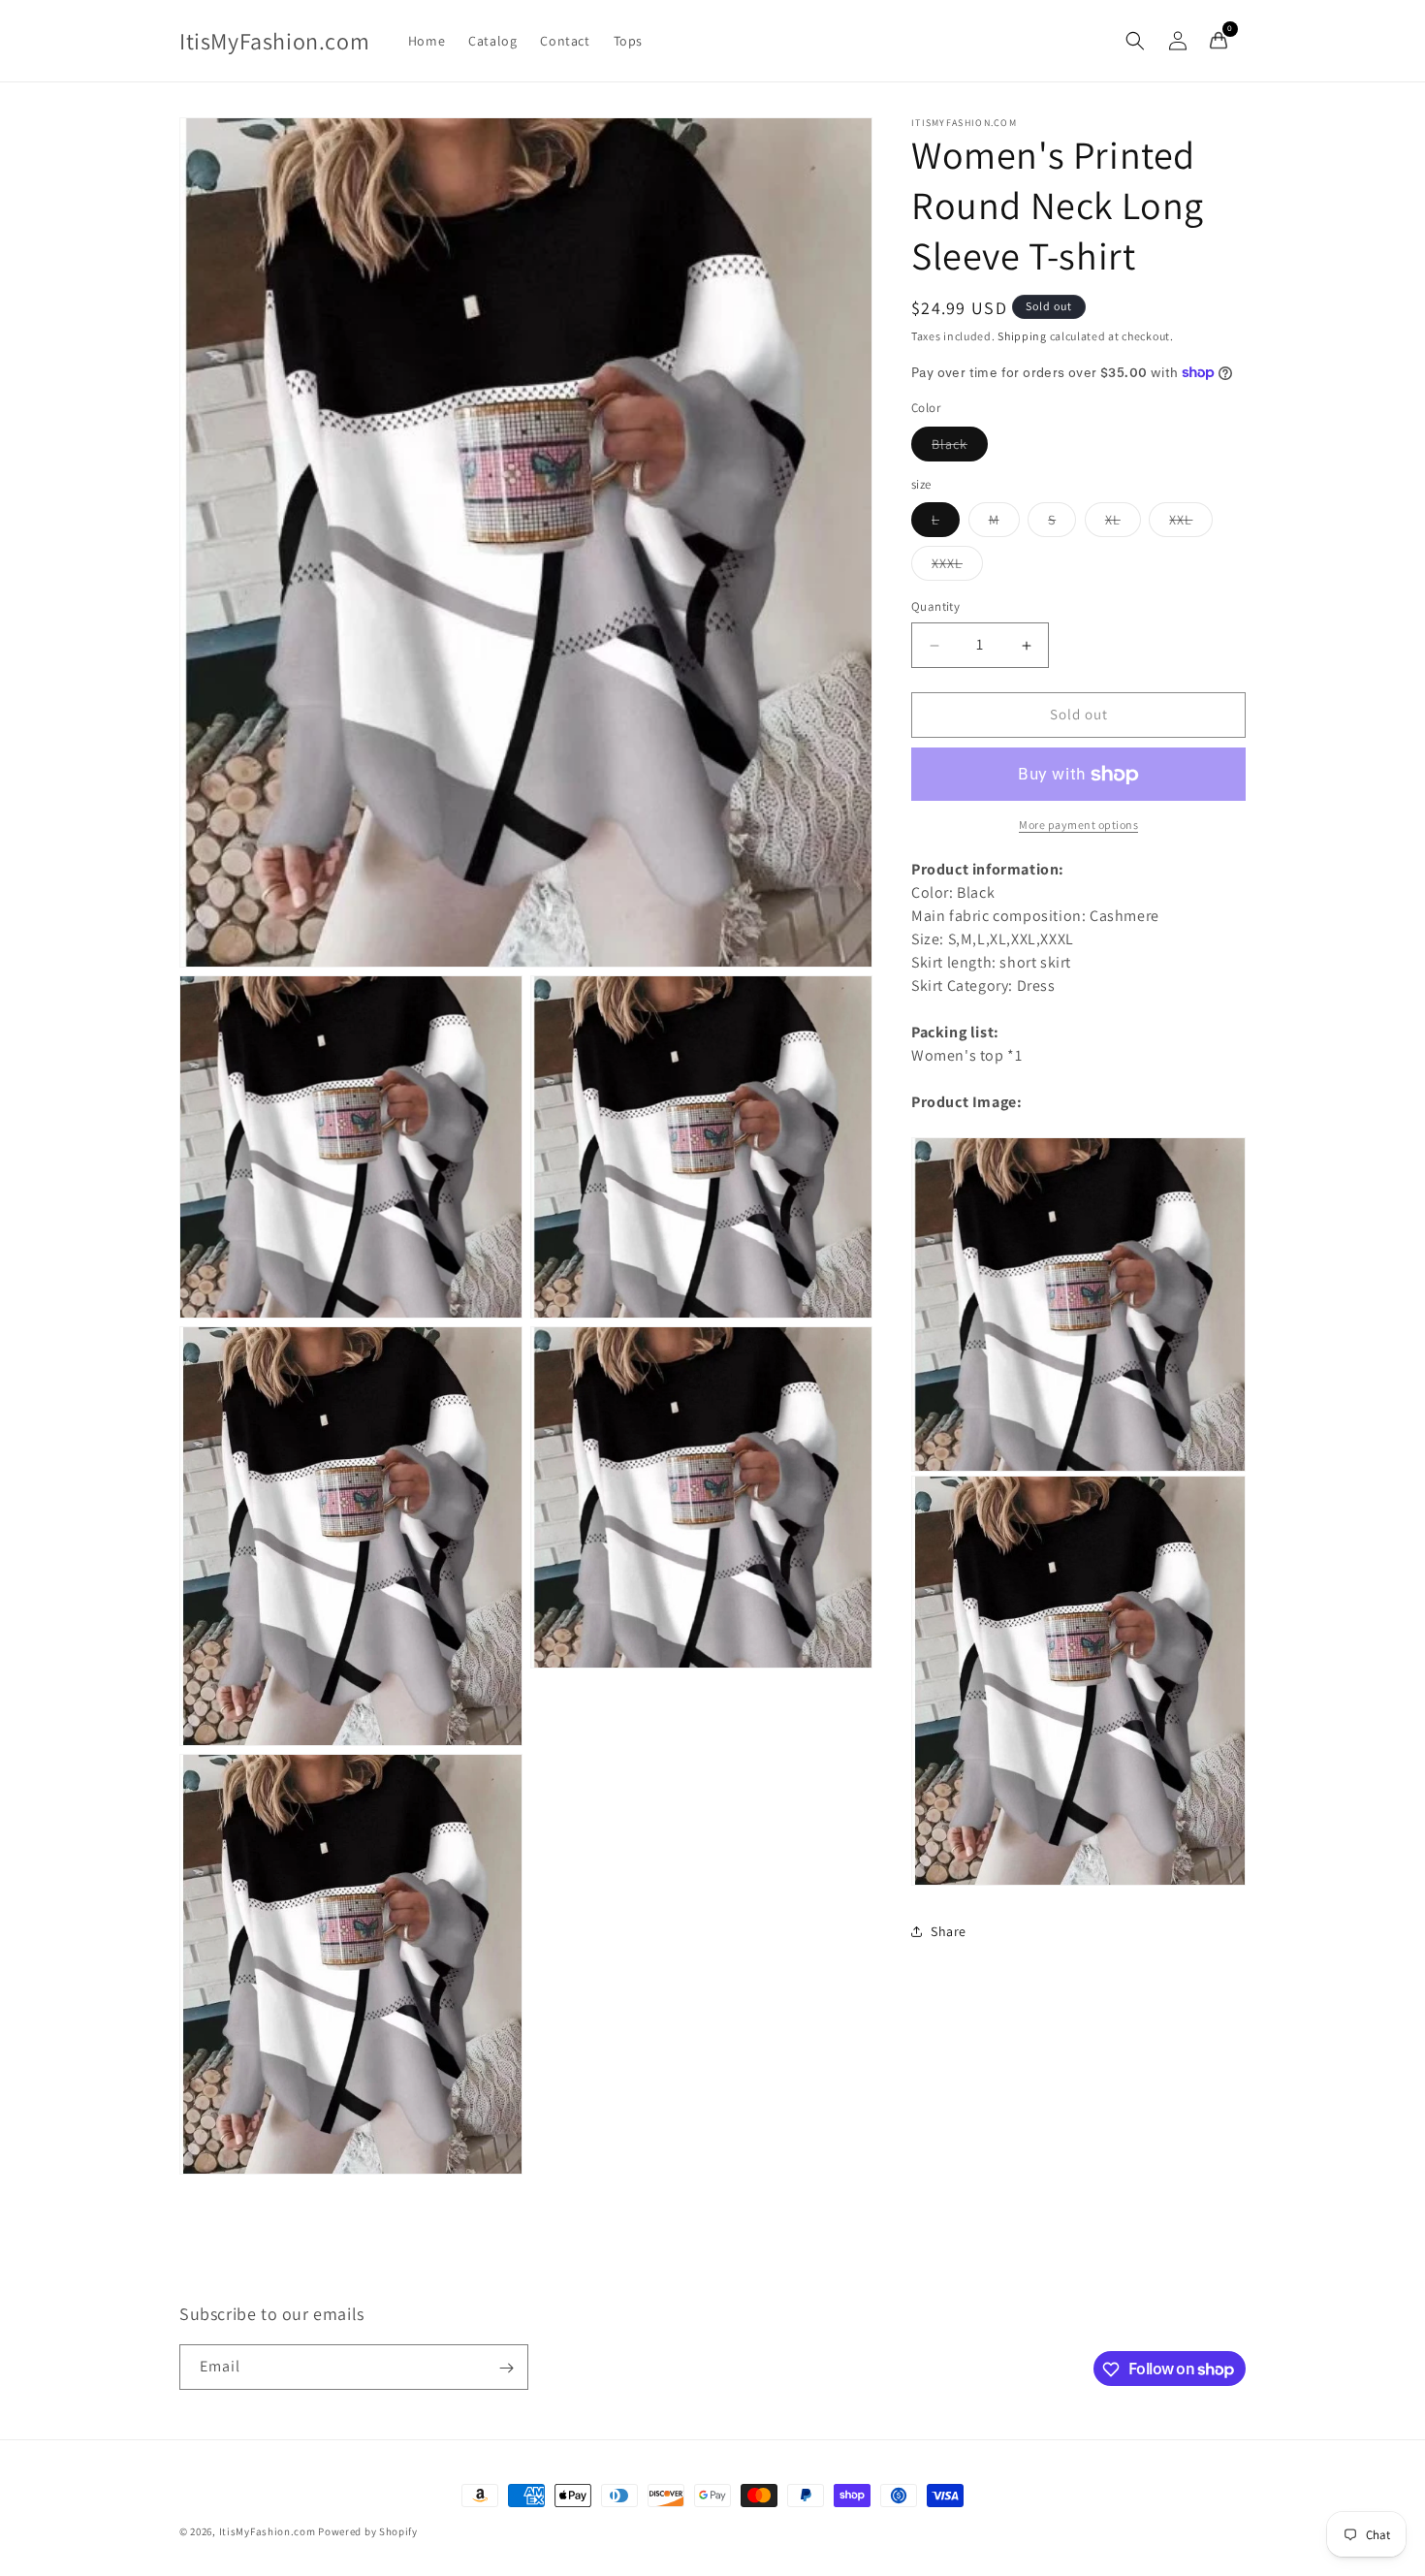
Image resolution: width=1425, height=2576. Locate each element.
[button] (1135, 41)
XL (1123, 525)
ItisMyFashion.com (268, 2531)
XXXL (957, 568)
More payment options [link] (1078, 825)
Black (960, 448)
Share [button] (949, 1931)
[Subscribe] (506, 2368)
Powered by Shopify (368, 2531)
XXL (1191, 525)
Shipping (1022, 336)
